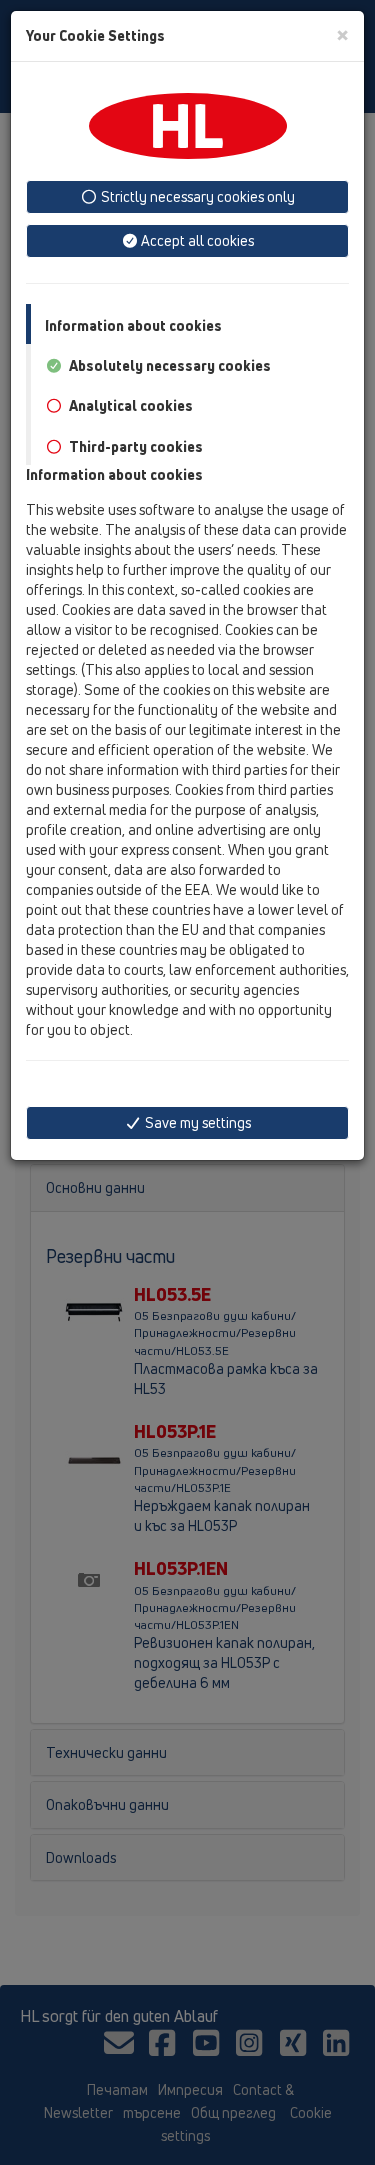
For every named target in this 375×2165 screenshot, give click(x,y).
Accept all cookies (196, 240)
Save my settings (196, 1122)
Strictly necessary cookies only (196, 196)
